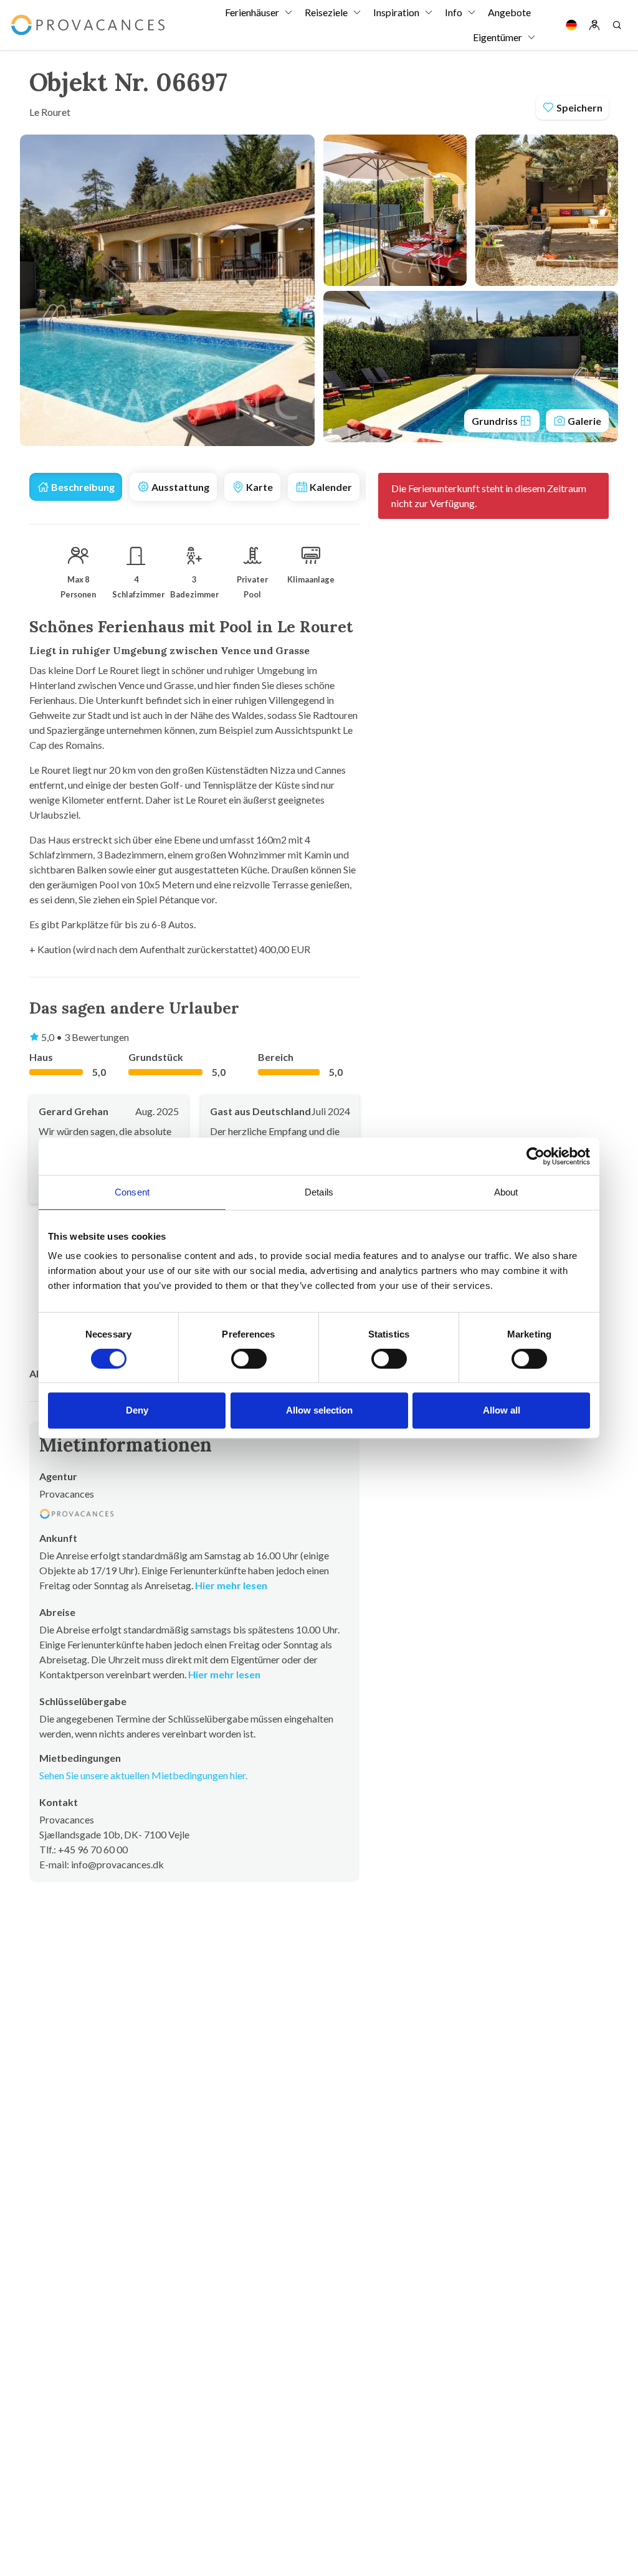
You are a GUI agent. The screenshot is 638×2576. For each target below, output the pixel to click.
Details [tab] (319, 1192)
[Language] (571, 25)
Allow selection (319, 1410)
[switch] (249, 1359)
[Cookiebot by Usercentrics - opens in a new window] (536, 1156)
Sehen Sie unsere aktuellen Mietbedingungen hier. (143, 1775)
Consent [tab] (132, 1192)
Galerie (583, 421)
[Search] (617, 25)
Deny (137, 1410)
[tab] (76, 487)
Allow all (502, 1410)
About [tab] (506, 1192)
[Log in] (594, 25)
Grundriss (496, 421)
